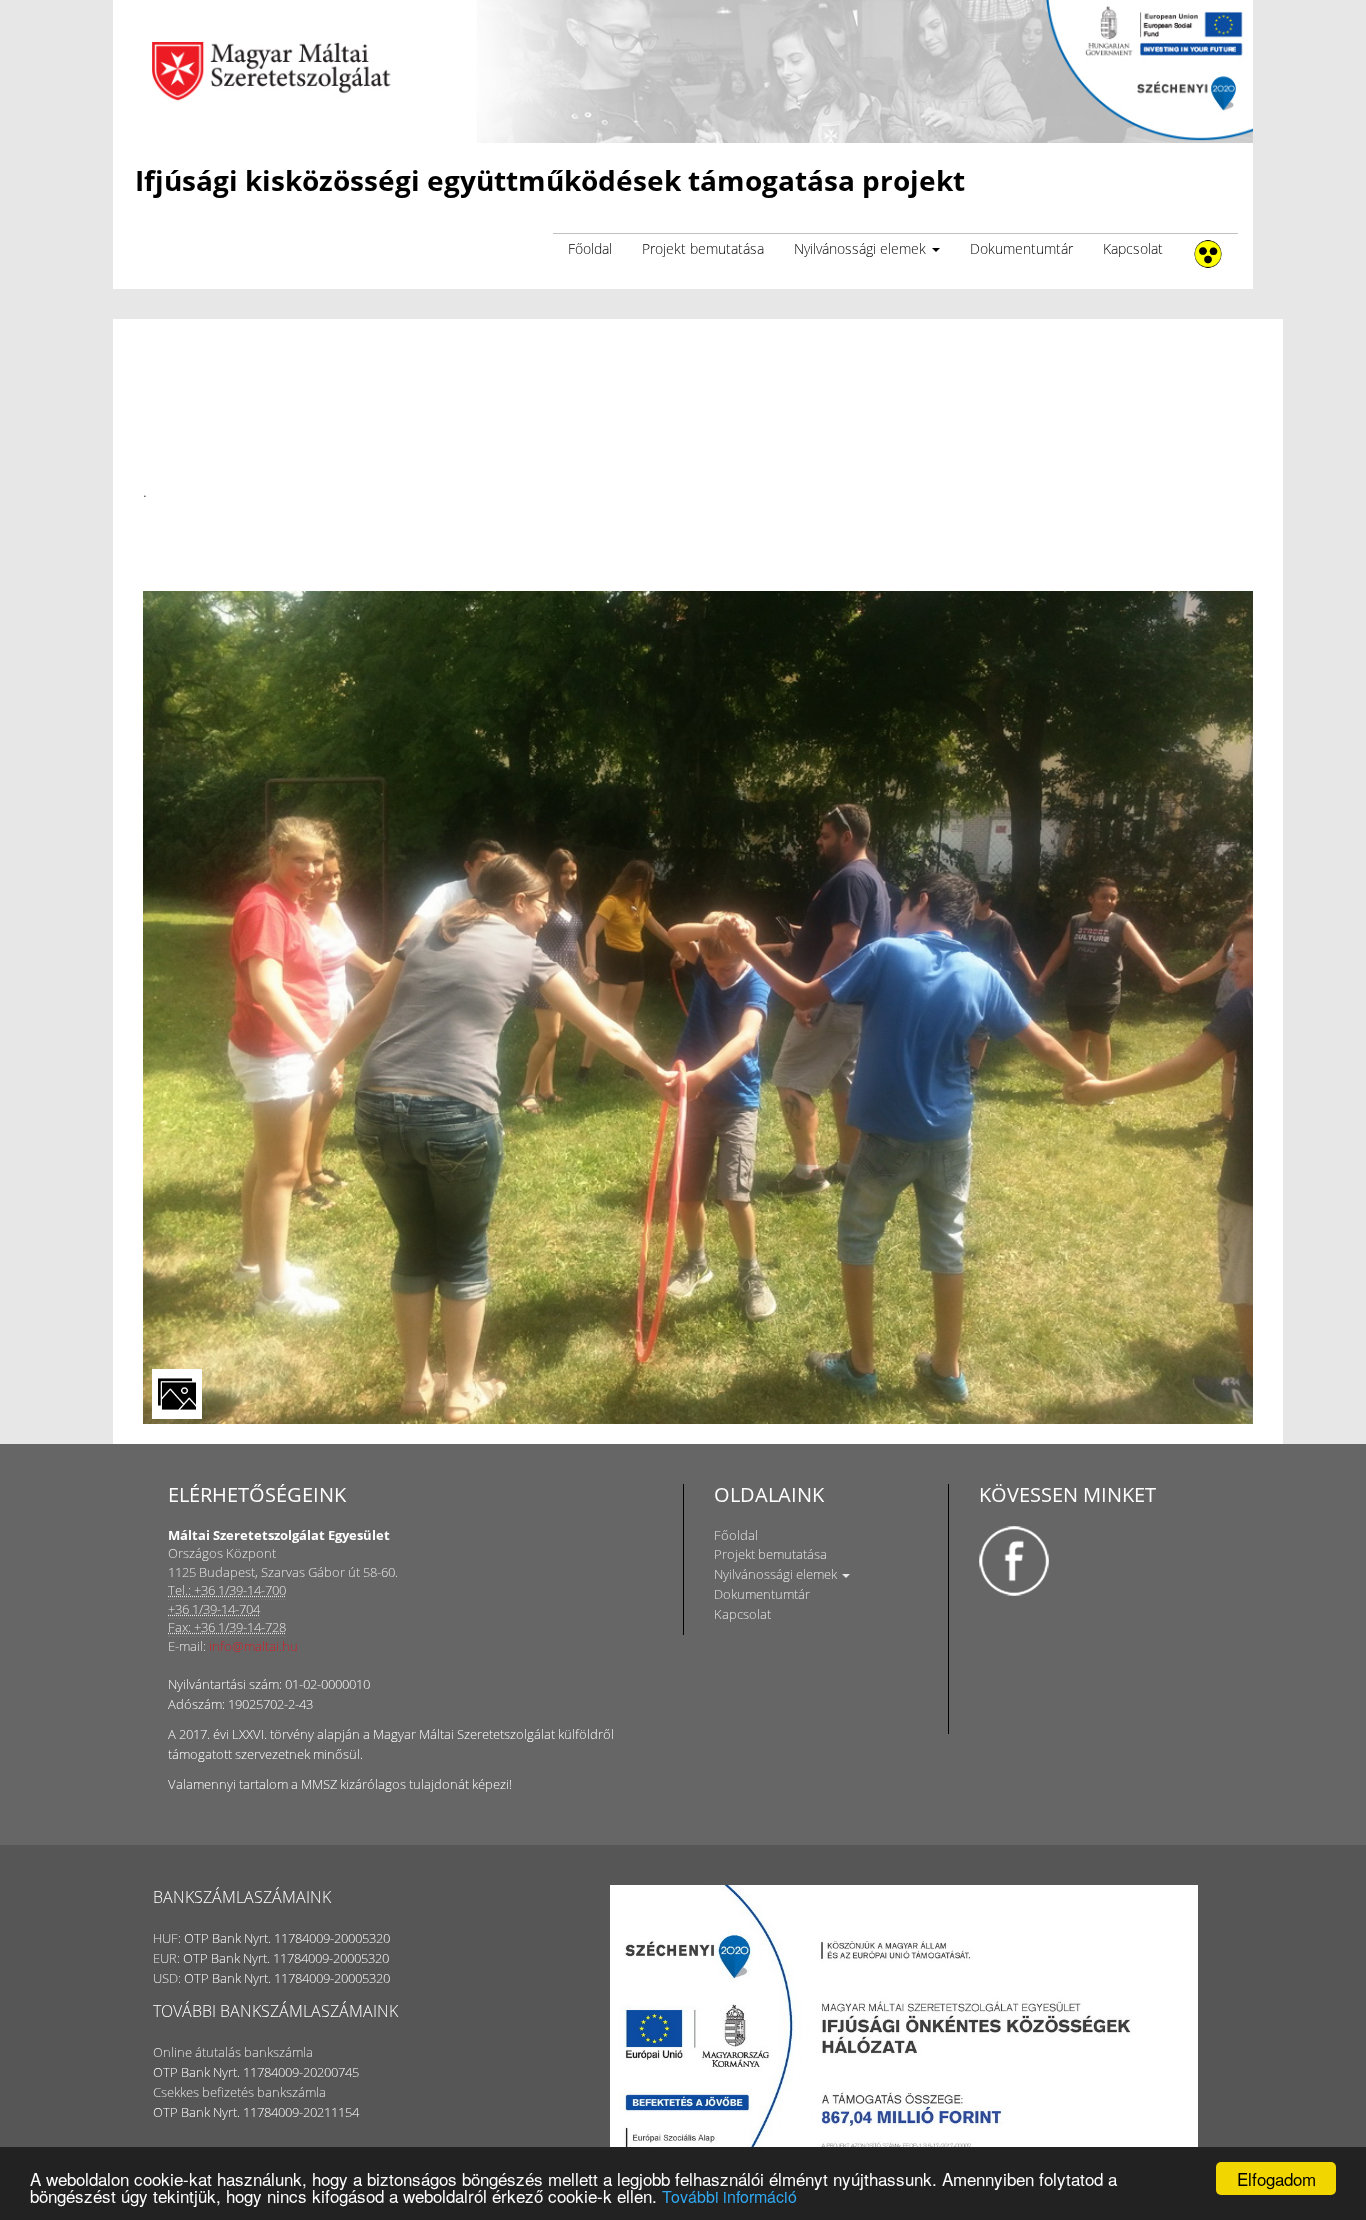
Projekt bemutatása (703, 248)
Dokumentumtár (1021, 248)
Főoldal (590, 248)
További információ (729, 2196)
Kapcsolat (1133, 248)
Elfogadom (1276, 2178)
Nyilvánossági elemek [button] (862, 248)
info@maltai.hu (253, 1646)
